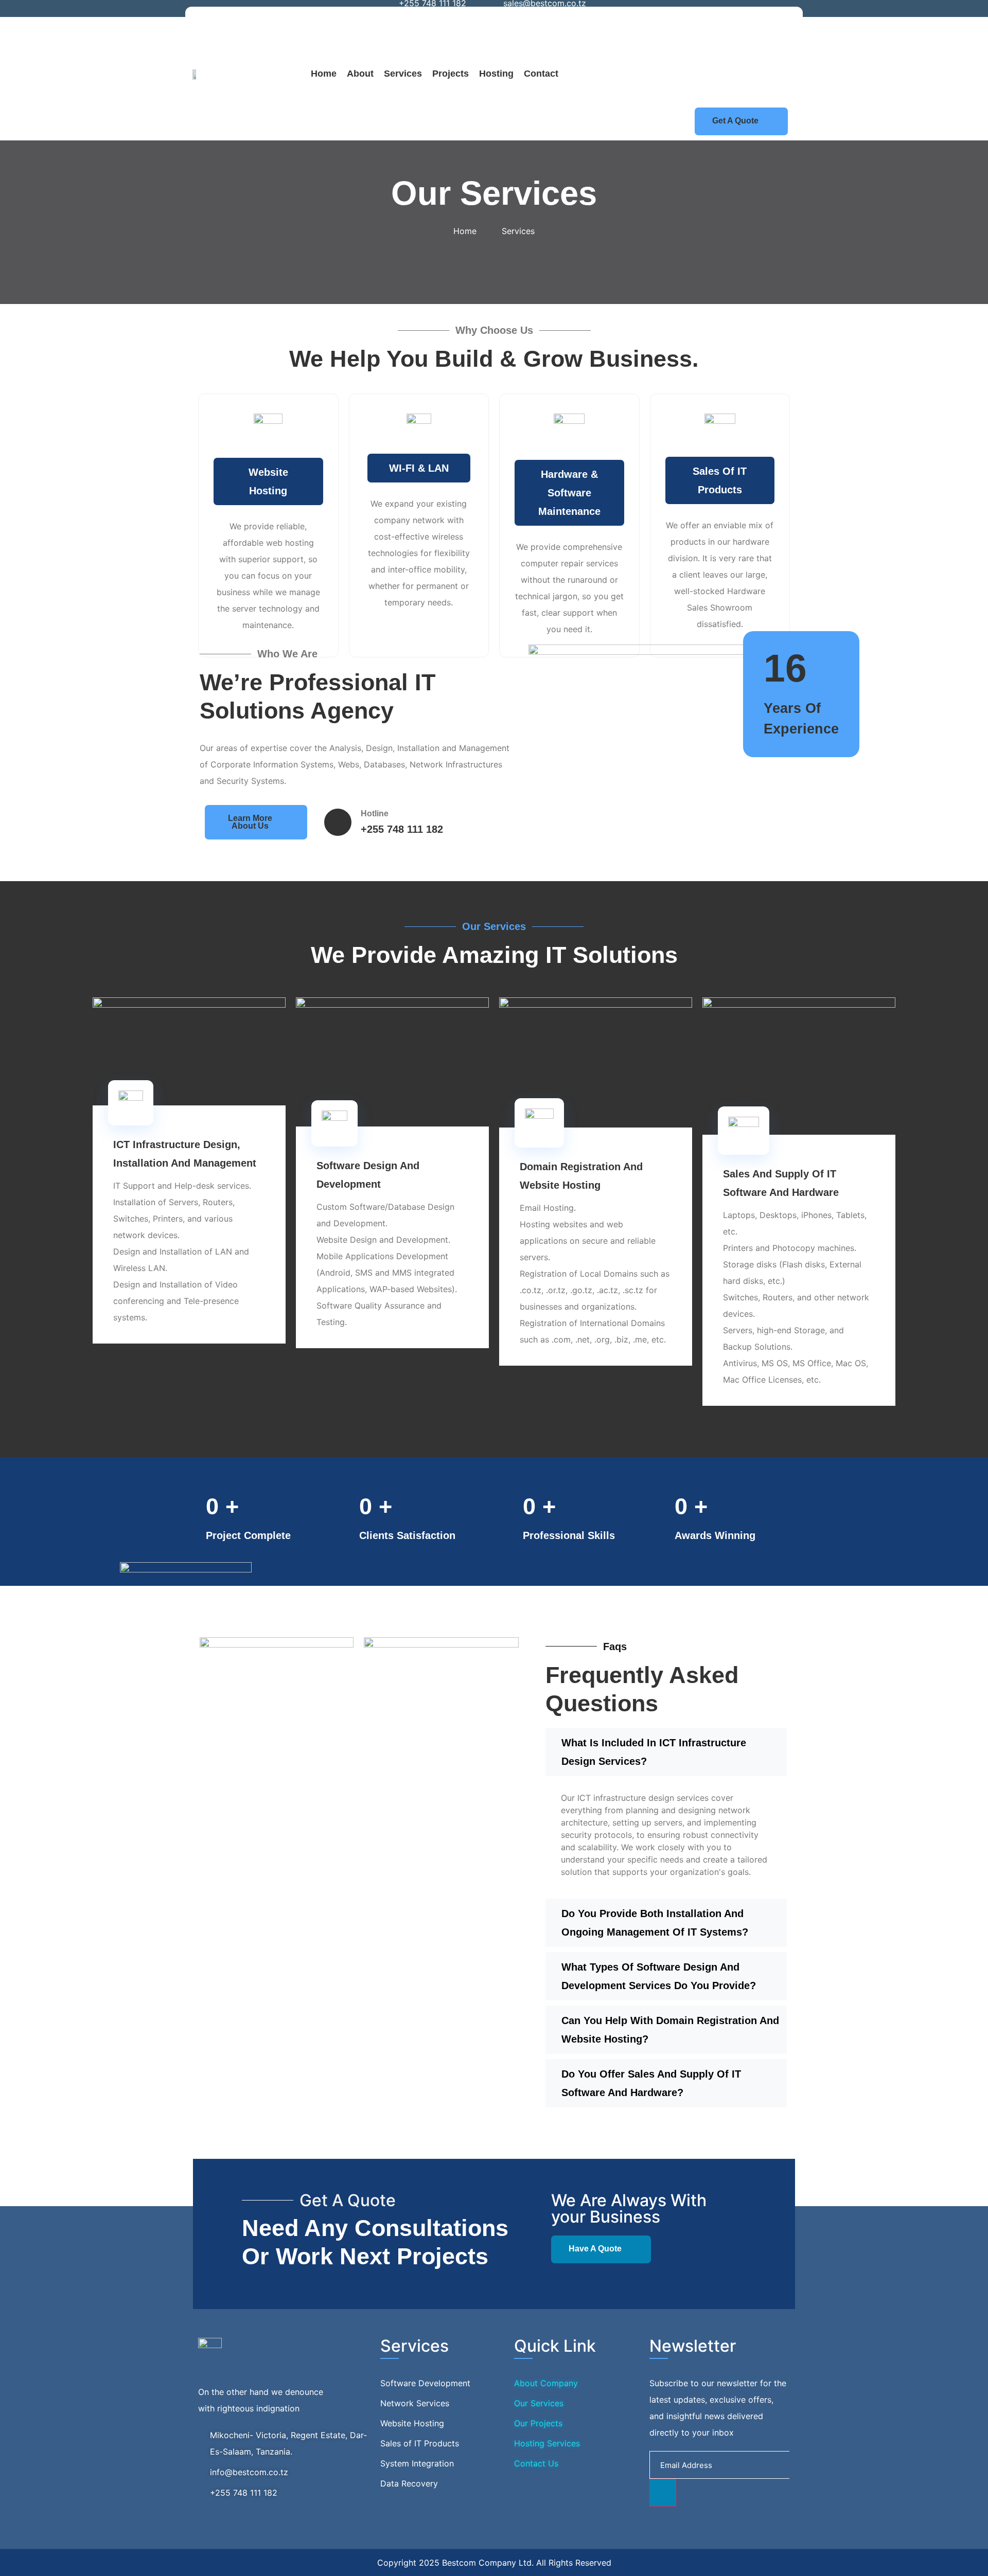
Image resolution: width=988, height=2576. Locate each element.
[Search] (770, 75)
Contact (541, 74)
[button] (665, 25)
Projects (451, 74)
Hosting (496, 74)
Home (324, 74)
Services (403, 74)
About (360, 74)
